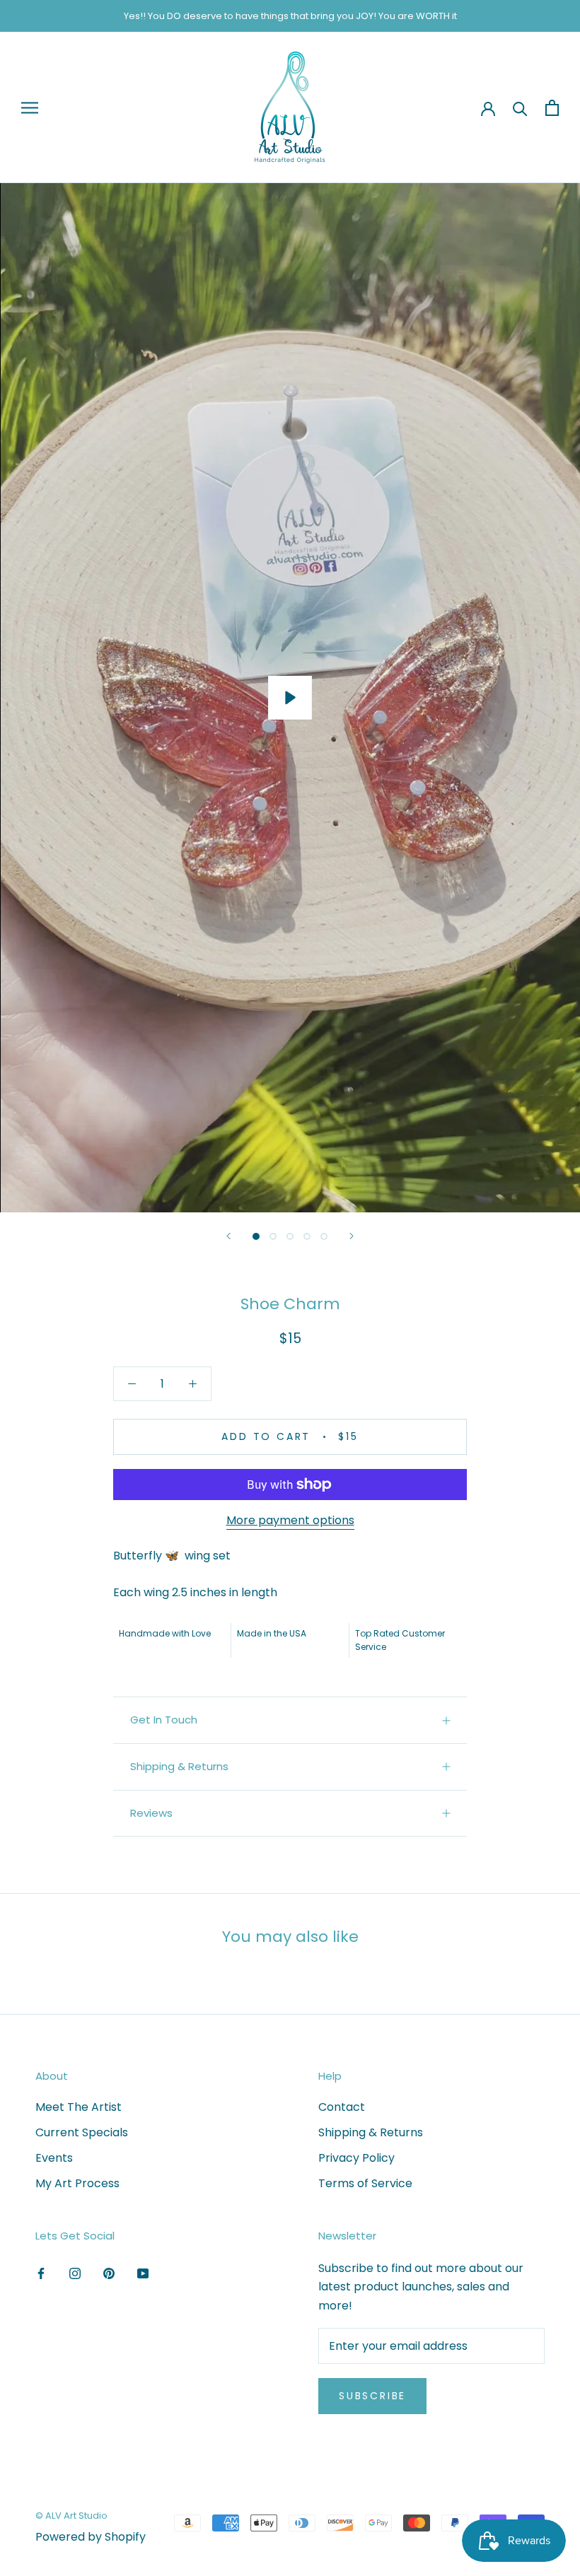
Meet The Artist (79, 2107)
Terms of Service (365, 2183)
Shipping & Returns (179, 1766)
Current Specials (82, 2132)
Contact (342, 2107)
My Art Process (77, 2183)
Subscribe (372, 2396)
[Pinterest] (109, 2273)
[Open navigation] (30, 108)
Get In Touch (164, 1720)
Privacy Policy (356, 2158)
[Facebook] (41, 2273)
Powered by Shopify (91, 2537)
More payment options (290, 1520)
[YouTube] (143, 2273)
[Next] (352, 1236)
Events (54, 2158)
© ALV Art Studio (71, 2516)
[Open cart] (552, 108)
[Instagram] (75, 2273)
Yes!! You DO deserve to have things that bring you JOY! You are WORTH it (290, 16)
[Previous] (228, 1236)
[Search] (520, 108)
